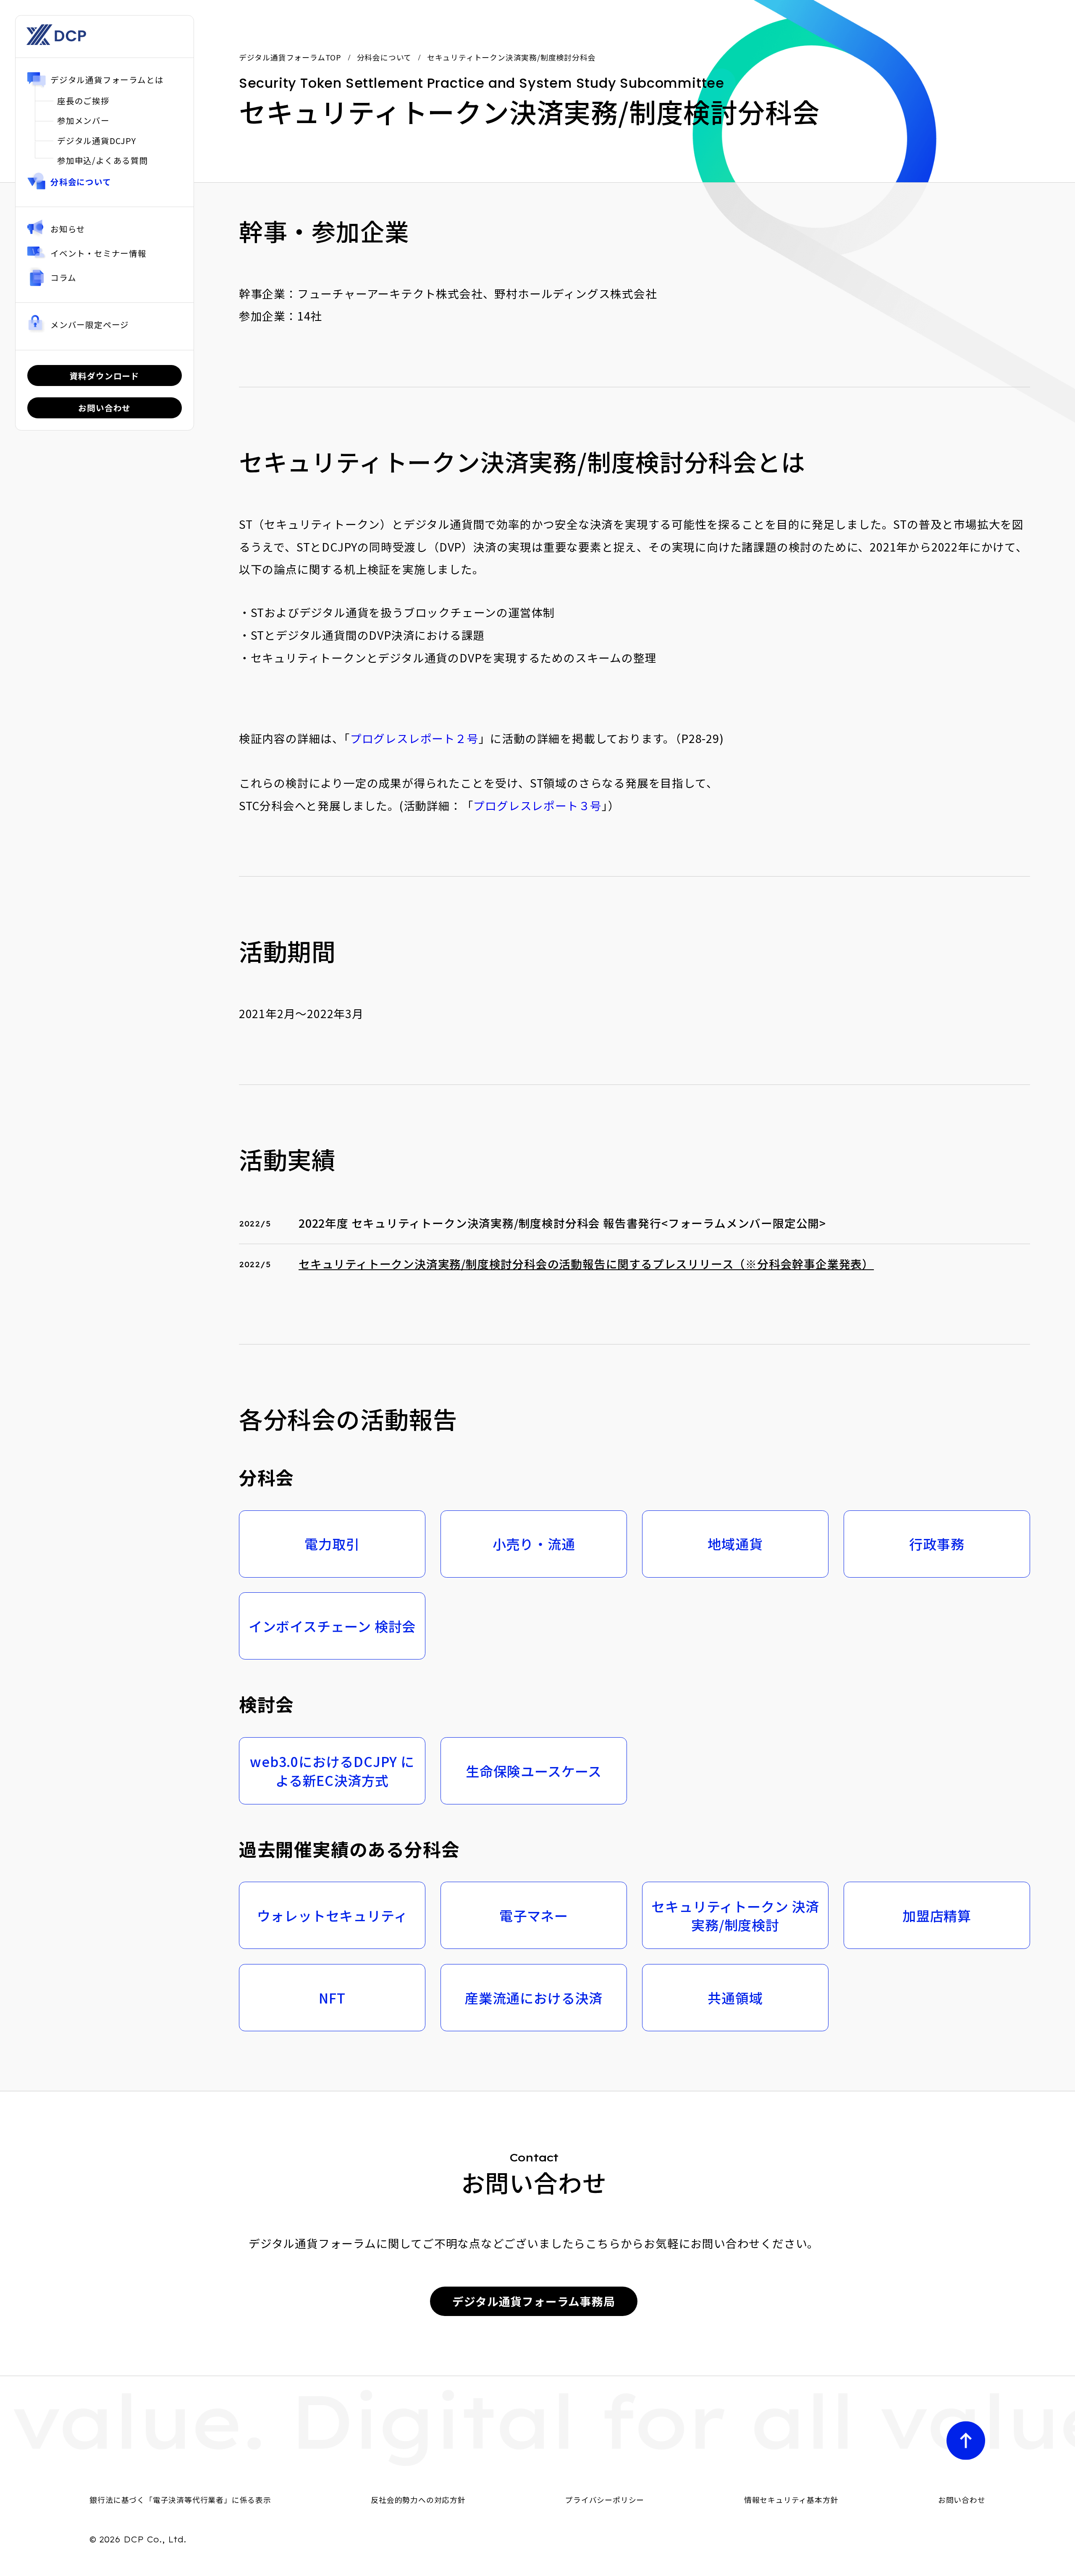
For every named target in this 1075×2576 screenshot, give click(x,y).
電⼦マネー (534, 1915)
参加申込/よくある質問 (103, 160)
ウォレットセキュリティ (332, 1915)
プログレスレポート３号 (537, 805)
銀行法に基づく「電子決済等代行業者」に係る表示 (180, 2500)
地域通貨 (735, 1544)
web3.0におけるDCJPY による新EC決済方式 (332, 1771)
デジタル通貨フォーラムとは (107, 80)
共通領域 (735, 1998)
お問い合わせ (104, 408)
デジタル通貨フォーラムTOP (290, 57)
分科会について (81, 182)
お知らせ (68, 229)
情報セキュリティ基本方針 (791, 2500)
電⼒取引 (332, 1544)
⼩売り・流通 (534, 1544)
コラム (63, 277)
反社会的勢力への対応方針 (418, 2500)
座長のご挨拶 (83, 101)
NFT (332, 1998)
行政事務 (937, 1544)
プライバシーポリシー (605, 2500)
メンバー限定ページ (90, 324)
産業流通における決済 (534, 1998)
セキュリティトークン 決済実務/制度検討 (735, 1916)
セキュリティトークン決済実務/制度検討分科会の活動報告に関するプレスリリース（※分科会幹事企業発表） (586, 1264)
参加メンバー (83, 120)
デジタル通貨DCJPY (97, 140)
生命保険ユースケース (534, 1771)
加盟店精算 (937, 1915)
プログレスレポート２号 (414, 738)
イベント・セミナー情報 (98, 253)
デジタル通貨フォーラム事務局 (534, 2301)
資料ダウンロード (105, 375)
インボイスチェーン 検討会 (332, 1626)
